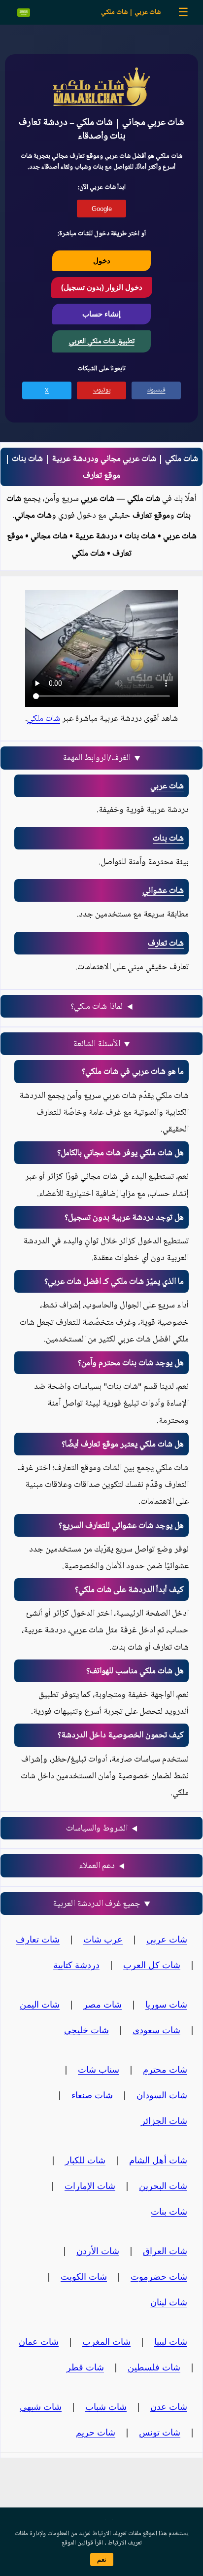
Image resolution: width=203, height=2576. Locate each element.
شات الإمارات (90, 2186)
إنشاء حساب (101, 314)
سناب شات (99, 2069)
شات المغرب (106, 2341)
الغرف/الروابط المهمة (97, 758)
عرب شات (103, 1939)
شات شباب (106, 2406)
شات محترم (165, 2069)
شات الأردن (98, 2251)
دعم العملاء (97, 1866)
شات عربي (167, 786)
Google (102, 209)
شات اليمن (40, 2004)
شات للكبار (85, 2160)
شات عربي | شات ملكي (131, 12)
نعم (102, 2559)
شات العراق (165, 2251)
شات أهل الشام (158, 2160)
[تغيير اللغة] (24, 13)
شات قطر (85, 2367)
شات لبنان (169, 2302)
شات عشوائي (163, 890)
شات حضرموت (159, 2276)
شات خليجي (86, 2030)
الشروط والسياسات (97, 1828)
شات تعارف (166, 943)
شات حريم (96, 2432)
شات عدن (169, 2406)
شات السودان (162, 2095)
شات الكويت (84, 2276)
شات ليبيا (171, 2341)
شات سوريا (166, 2004)
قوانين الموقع (77, 2543)
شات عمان (39, 2341)
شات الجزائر (164, 2120)
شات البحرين (163, 2186)
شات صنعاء (92, 2095)
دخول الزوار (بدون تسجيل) (102, 287)
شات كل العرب (152, 1965)
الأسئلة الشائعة (97, 1044)
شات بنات (168, 838)
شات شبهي (41, 2406)
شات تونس (160, 2432)
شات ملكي (44, 718)
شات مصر (102, 2004)
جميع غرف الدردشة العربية (97, 1904)
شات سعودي (156, 2030)
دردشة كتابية (76, 1965)
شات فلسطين (154, 2367)
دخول (102, 261)
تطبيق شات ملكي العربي (102, 341)
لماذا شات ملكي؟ (97, 1006)
